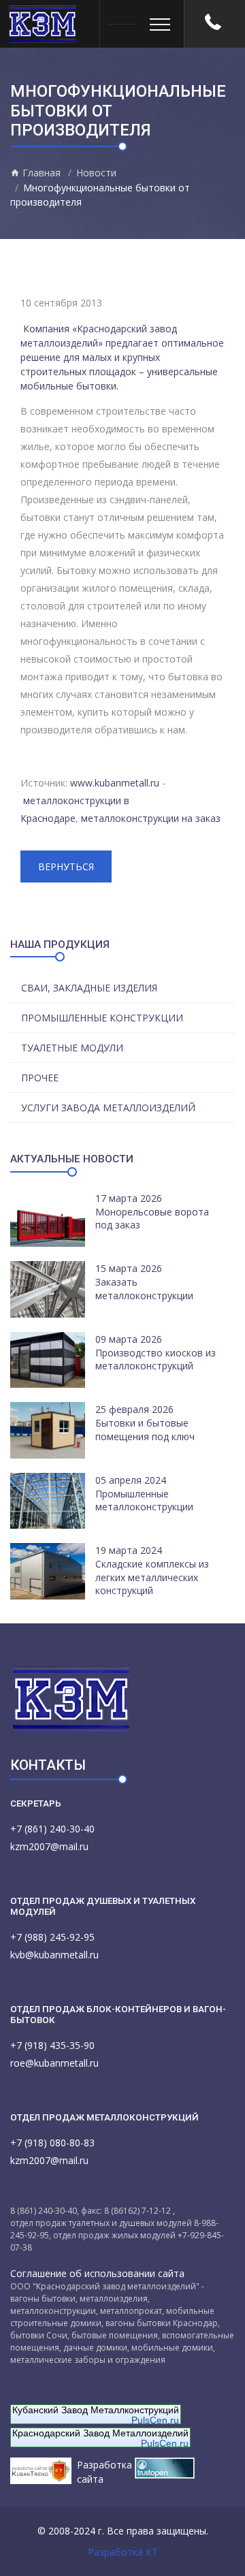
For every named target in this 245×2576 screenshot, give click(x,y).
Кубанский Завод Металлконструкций (96, 2410)
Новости (96, 173)
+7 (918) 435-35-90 (52, 2045)
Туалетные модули (72, 1048)
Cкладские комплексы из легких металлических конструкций (152, 1577)
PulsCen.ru (155, 2420)
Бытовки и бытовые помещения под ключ (145, 1430)
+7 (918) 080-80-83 (52, 2143)
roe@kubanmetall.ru (54, 2063)
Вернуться (66, 866)
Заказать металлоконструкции (144, 1289)
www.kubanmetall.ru (115, 783)
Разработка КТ (123, 2552)
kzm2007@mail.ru (49, 1846)
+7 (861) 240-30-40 (52, 1829)
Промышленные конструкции (102, 1018)
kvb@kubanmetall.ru (54, 1955)
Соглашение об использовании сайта (97, 2273)
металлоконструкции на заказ (151, 818)
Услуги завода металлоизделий (108, 1108)
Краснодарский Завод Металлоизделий (100, 2433)
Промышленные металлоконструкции (144, 1500)
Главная (40, 173)
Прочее (40, 1078)
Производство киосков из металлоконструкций (156, 1359)
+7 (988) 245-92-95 (52, 1937)
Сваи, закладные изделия (89, 988)
